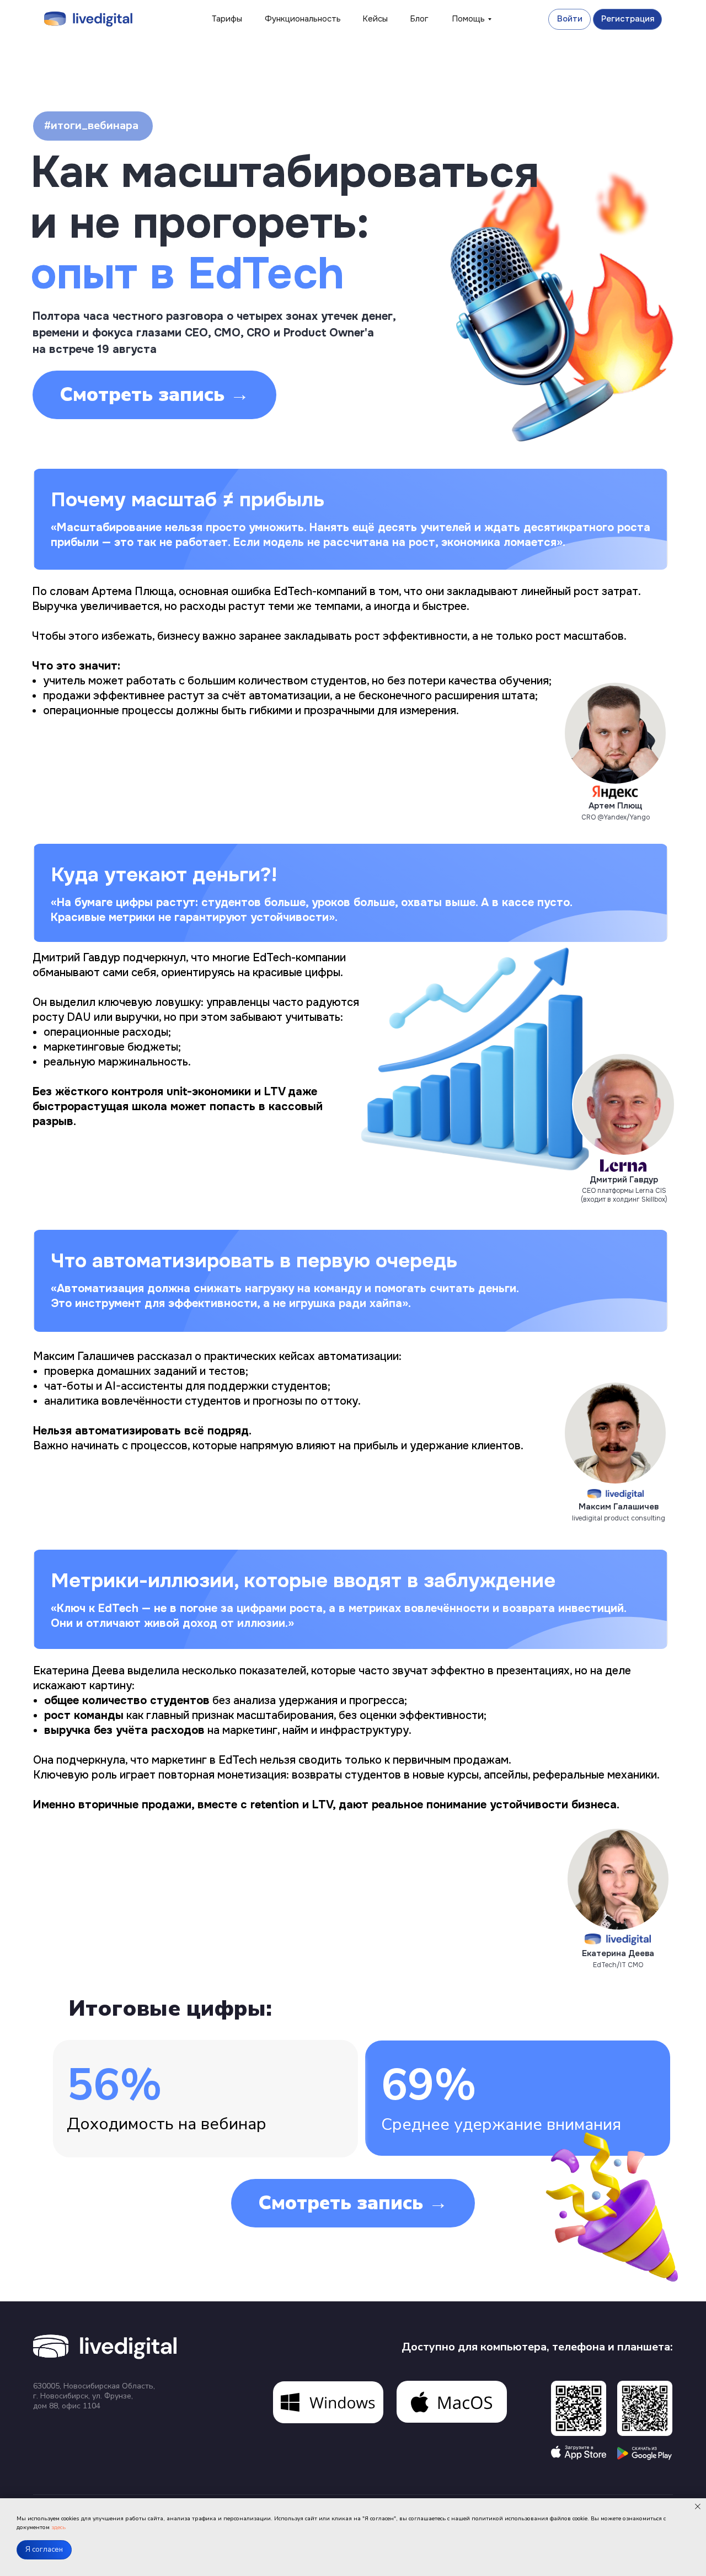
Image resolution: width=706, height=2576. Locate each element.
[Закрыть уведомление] (698, 2507)
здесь (58, 2527)
